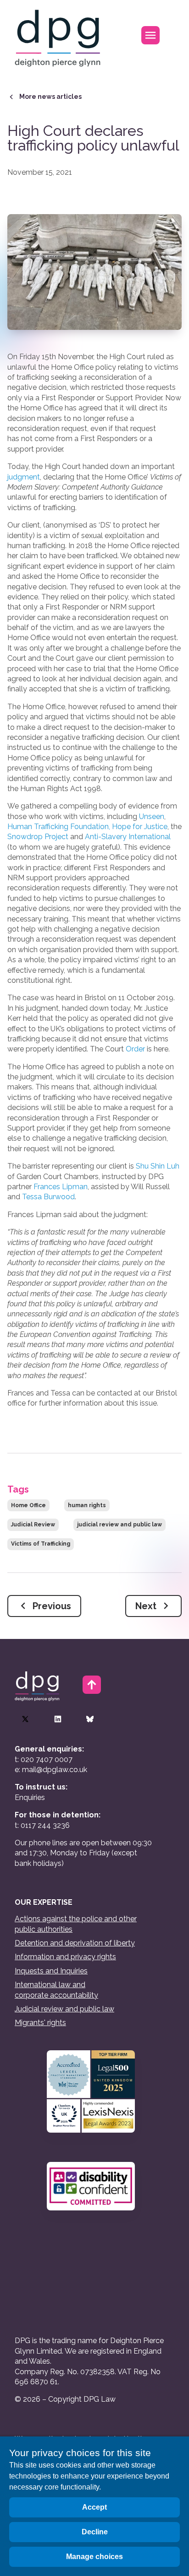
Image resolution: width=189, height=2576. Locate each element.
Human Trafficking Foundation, (59, 827)
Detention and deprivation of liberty (75, 1943)
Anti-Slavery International (128, 837)
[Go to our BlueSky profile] (90, 1719)
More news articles (50, 97)
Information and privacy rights (65, 1957)
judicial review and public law (120, 1525)
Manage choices (94, 2557)
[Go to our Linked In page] (58, 1719)
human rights (87, 1505)
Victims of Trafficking (41, 1544)
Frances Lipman (61, 1187)
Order (135, 1049)
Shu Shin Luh (158, 1166)
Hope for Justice (140, 827)
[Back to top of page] (92, 1685)
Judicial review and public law (64, 2009)
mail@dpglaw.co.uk (55, 1770)
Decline (95, 2532)
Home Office (28, 1505)
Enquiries (30, 1797)
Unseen (152, 816)
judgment (24, 477)
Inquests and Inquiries (51, 1971)
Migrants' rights (40, 2023)
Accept (94, 2507)
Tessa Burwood (48, 1197)
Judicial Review (33, 1525)
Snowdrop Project (38, 837)
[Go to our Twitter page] (25, 1719)
